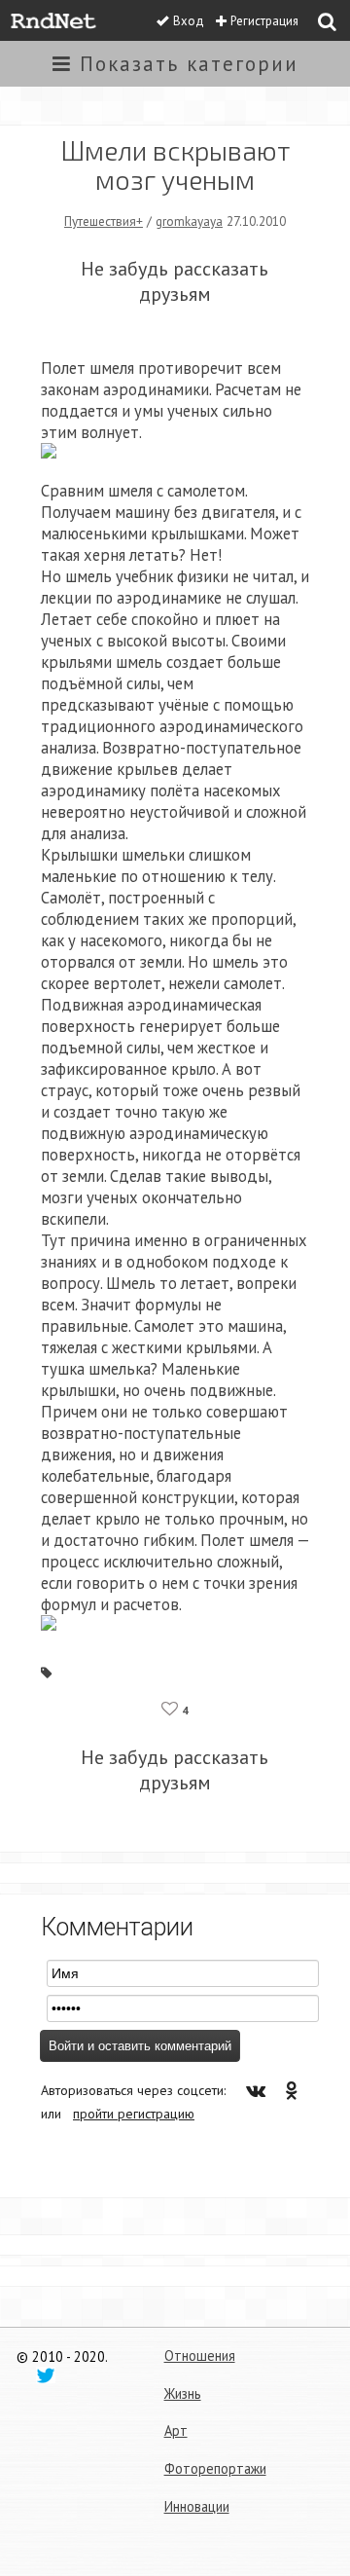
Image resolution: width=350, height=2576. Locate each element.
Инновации (197, 2506)
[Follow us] (46, 2374)
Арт (176, 2430)
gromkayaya (189, 221)
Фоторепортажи (215, 2468)
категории (189, 64)
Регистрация (264, 21)
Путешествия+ (104, 221)
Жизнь (183, 2393)
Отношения (200, 2355)
